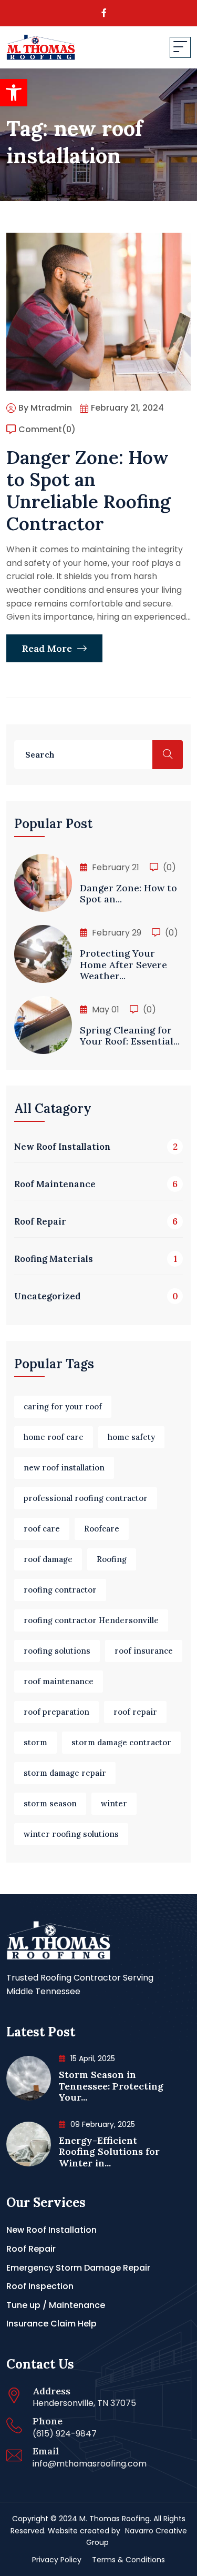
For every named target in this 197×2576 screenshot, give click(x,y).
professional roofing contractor (86, 1498)
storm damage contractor (121, 1742)
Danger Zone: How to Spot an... (128, 894)
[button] (14, 93)
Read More (48, 648)
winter (114, 1803)
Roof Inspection (40, 2286)
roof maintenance (59, 1681)
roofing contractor (60, 1590)
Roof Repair (31, 2249)
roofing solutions (57, 1651)
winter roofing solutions (71, 1834)
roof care (42, 1529)
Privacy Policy (57, 2560)
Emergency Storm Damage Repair (78, 2268)
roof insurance (144, 1651)
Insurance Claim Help (51, 2324)
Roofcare (102, 1529)
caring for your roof (63, 1406)
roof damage (48, 1559)
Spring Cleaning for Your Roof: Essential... (130, 1036)
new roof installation (64, 1468)
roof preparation (56, 1712)
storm (35, 1742)
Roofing (112, 1559)
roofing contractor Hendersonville (91, 1620)
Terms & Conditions (128, 2560)
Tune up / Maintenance (56, 2305)
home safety (131, 1437)
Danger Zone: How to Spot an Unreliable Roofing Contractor (89, 490)
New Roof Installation (51, 2230)
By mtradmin (45, 408)
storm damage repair (65, 1773)
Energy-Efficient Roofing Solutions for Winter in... (109, 2152)
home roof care (54, 1437)
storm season (50, 1803)
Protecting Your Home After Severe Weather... (123, 964)
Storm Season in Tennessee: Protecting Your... (111, 2086)
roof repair (135, 1712)
